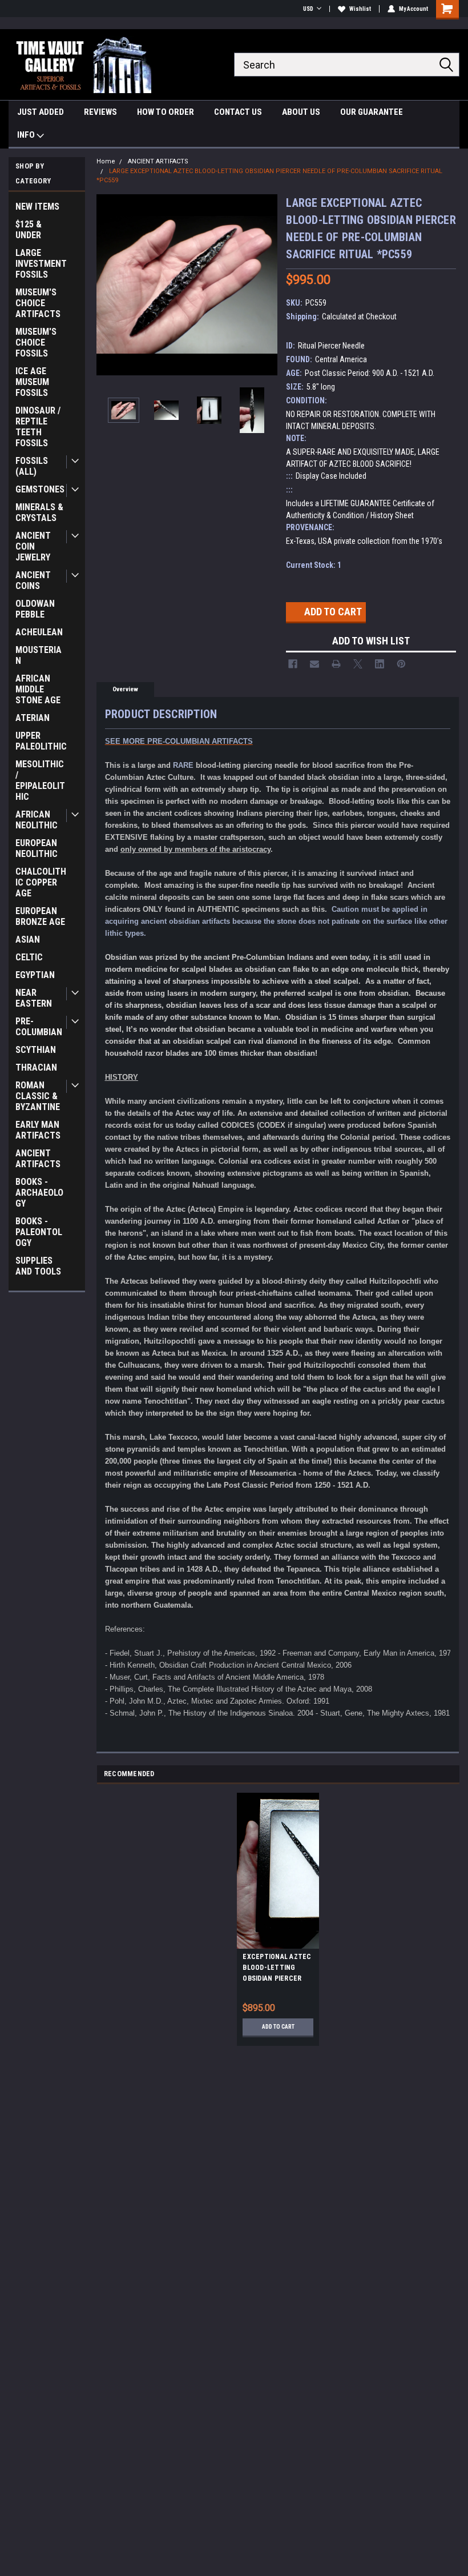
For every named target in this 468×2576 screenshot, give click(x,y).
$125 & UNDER (29, 230)
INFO (27, 135)
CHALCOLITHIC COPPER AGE (41, 882)
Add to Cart (278, 2027)
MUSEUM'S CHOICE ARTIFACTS (38, 303)
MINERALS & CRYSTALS (39, 512)
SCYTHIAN (36, 1050)
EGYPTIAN (35, 975)
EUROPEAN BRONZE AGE (40, 916)
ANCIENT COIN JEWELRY (33, 546)
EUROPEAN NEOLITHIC (37, 848)
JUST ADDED (41, 112)
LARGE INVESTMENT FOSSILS (41, 264)
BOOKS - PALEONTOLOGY (39, 1232)
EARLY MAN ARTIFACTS (38, 1130)
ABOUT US (301, 112)
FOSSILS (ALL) (32, 466)
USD (308, 9)
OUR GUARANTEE (372, 112)
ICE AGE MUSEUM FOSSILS (32, 382)
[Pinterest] (401, 664)
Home (106, 161)
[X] (358, 664)
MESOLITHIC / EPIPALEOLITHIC (40, 780)
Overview (125, 689)
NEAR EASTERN (34, 998)
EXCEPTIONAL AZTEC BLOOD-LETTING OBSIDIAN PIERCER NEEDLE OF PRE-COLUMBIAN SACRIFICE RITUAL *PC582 (277, 1969)
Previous (108, 285)
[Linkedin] (380, 664)
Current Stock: (314, 565)
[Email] (314, 664)
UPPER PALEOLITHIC (41, 741)
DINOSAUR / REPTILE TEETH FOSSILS (38, 427)
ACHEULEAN (39, 632)
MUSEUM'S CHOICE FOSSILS (36, 342)
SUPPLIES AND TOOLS (38, 1266)
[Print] (336, 664)
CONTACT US (238, 112)
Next (266, 285)
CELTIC (29, 957)
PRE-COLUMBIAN (39, 1027)
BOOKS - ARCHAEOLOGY (39, 1193)
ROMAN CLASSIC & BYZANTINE (38, 1096)
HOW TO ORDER (166, 112)
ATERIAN (33, 718)
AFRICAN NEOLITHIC (37, 820)
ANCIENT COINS (33, 580)
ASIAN (28, 940)
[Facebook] (293, 664)
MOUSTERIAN (39, 655)
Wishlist (360, 9)
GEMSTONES (40, 489)
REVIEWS (100, 112)
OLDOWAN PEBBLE (35, 609)
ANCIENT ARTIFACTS (38, 1159)
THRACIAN (36, 1067)
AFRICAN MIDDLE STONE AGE (38, 689)
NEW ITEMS (37, 207)
